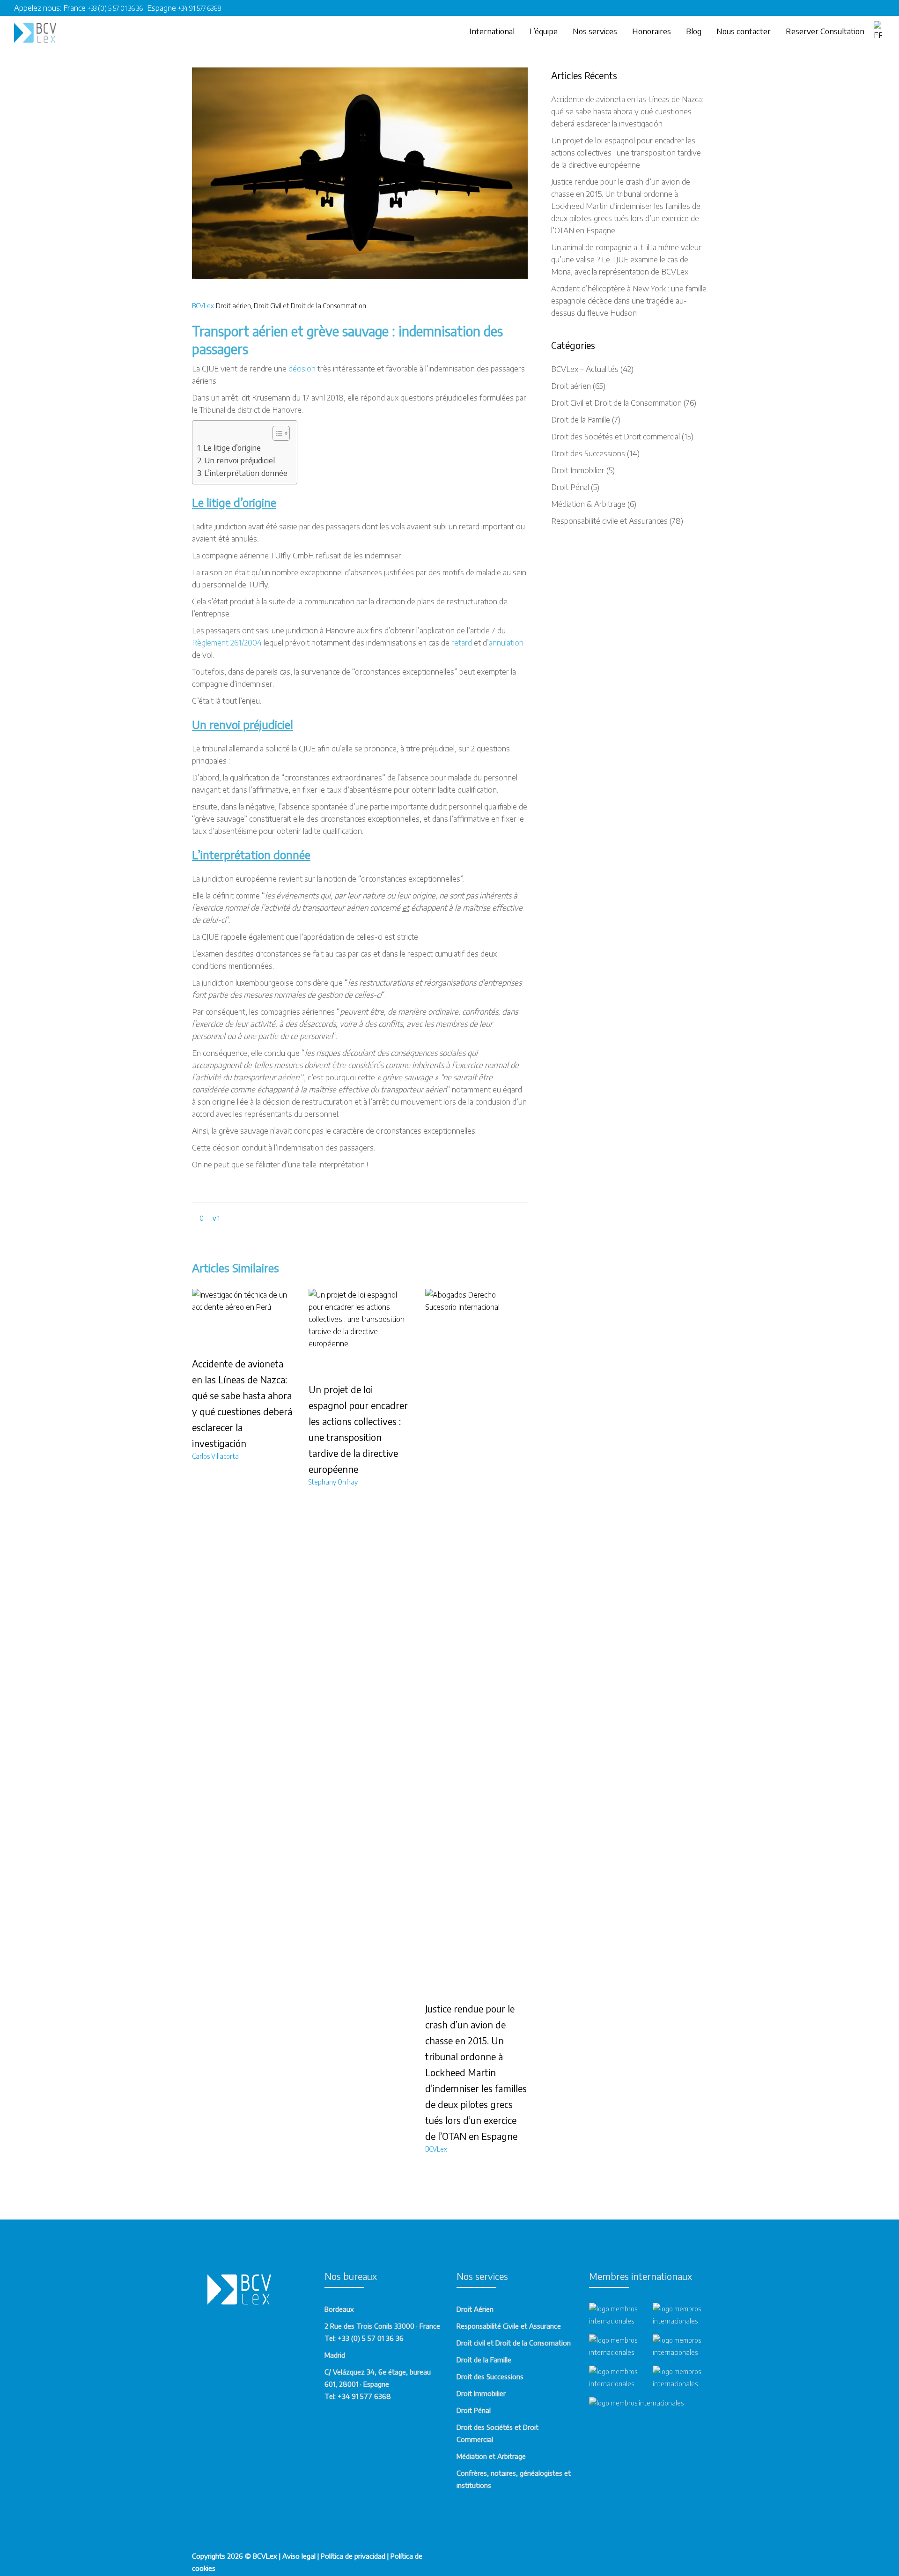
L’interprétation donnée (246, 473)
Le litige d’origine (232, 447)
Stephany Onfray (333, 1482)
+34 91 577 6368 (200, 8)
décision (303, 368)
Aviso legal (299, 2556)
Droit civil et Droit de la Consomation (514, 2343)
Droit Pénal (570, 487)
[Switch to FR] (879, 31)
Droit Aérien (475, 2309)
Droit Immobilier (578, 470)
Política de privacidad (353, 2556)
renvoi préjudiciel (251, 724)
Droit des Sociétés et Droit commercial (615, 436)
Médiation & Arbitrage (588, 504)
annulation (506, 642)
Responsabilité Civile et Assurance (509, 2326)
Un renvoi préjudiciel (239, 460)
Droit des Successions (588, 453)
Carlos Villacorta (215, 1456)
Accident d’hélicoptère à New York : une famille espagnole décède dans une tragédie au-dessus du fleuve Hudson (629, 300)
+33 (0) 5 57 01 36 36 (117, 8)
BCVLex (203, 306)
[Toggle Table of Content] (276, 433)
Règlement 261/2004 (227, 642)
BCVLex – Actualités (585, 369)
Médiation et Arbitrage (491, 2456)
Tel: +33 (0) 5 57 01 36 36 (364, 2338)
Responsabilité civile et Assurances (609, 520)
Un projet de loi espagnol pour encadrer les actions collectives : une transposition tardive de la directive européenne (626, 152)
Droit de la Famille (581, 419)
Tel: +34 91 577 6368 (358, 2396)
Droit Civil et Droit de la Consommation (310, 306)
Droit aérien (233, 306)
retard (463, 642)
